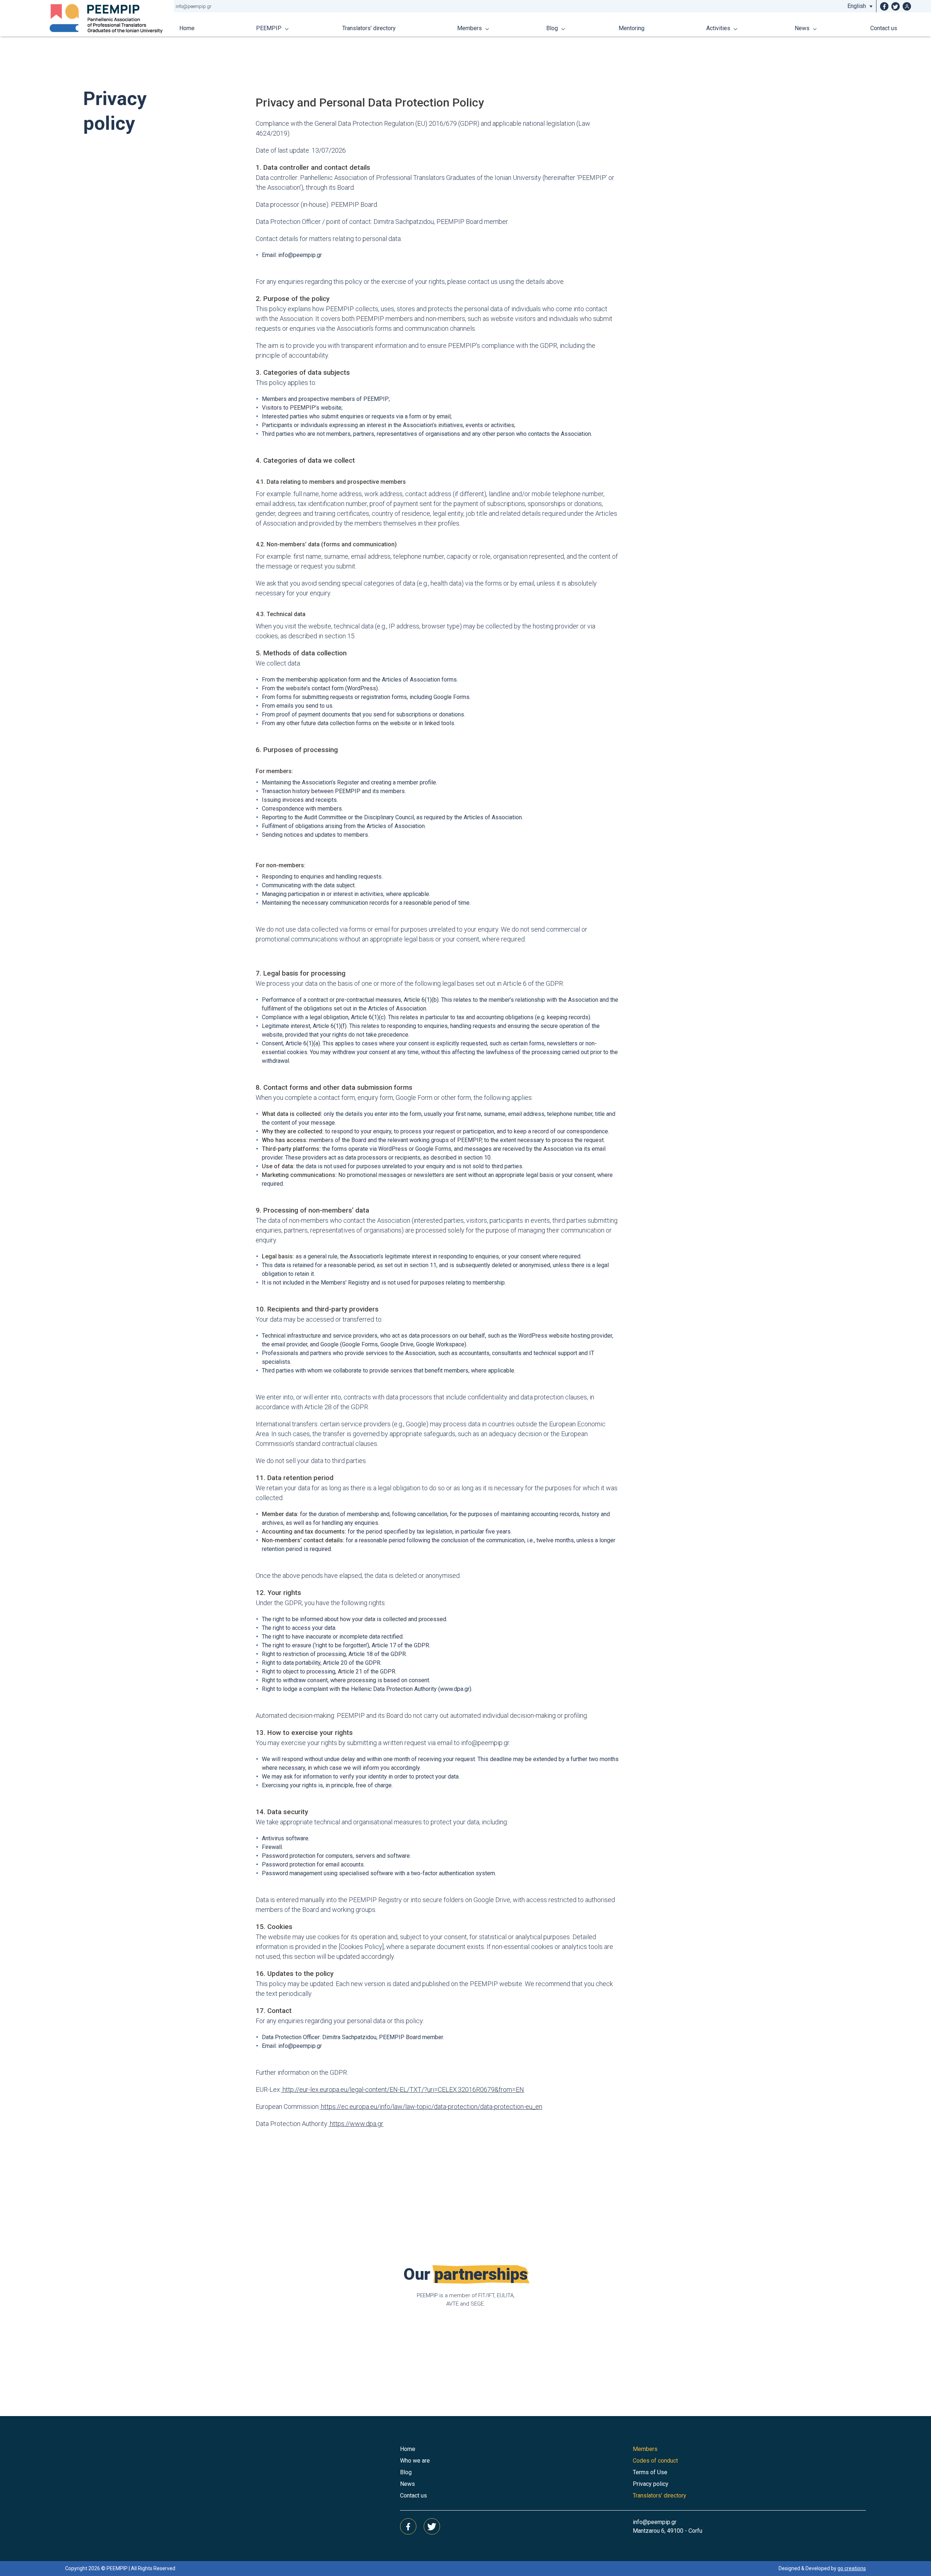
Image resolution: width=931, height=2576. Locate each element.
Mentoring (632, 28)
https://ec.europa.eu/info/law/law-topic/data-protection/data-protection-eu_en (431, 2107)
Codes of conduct (655, 2461)
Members (470, 28)
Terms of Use (650, 2472)
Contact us (884, 28)
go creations (852, 2568)
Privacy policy (651, 2484)
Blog (552, 28)
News (802, 28)
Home (187, 28)
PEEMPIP (269, 28)
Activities (718, 28)
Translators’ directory (369, 28)
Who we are (415, 2461)
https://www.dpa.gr (356, 2124)
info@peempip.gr (194, 6)
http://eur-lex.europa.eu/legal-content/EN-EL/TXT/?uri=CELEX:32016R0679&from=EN (403, 2089)
